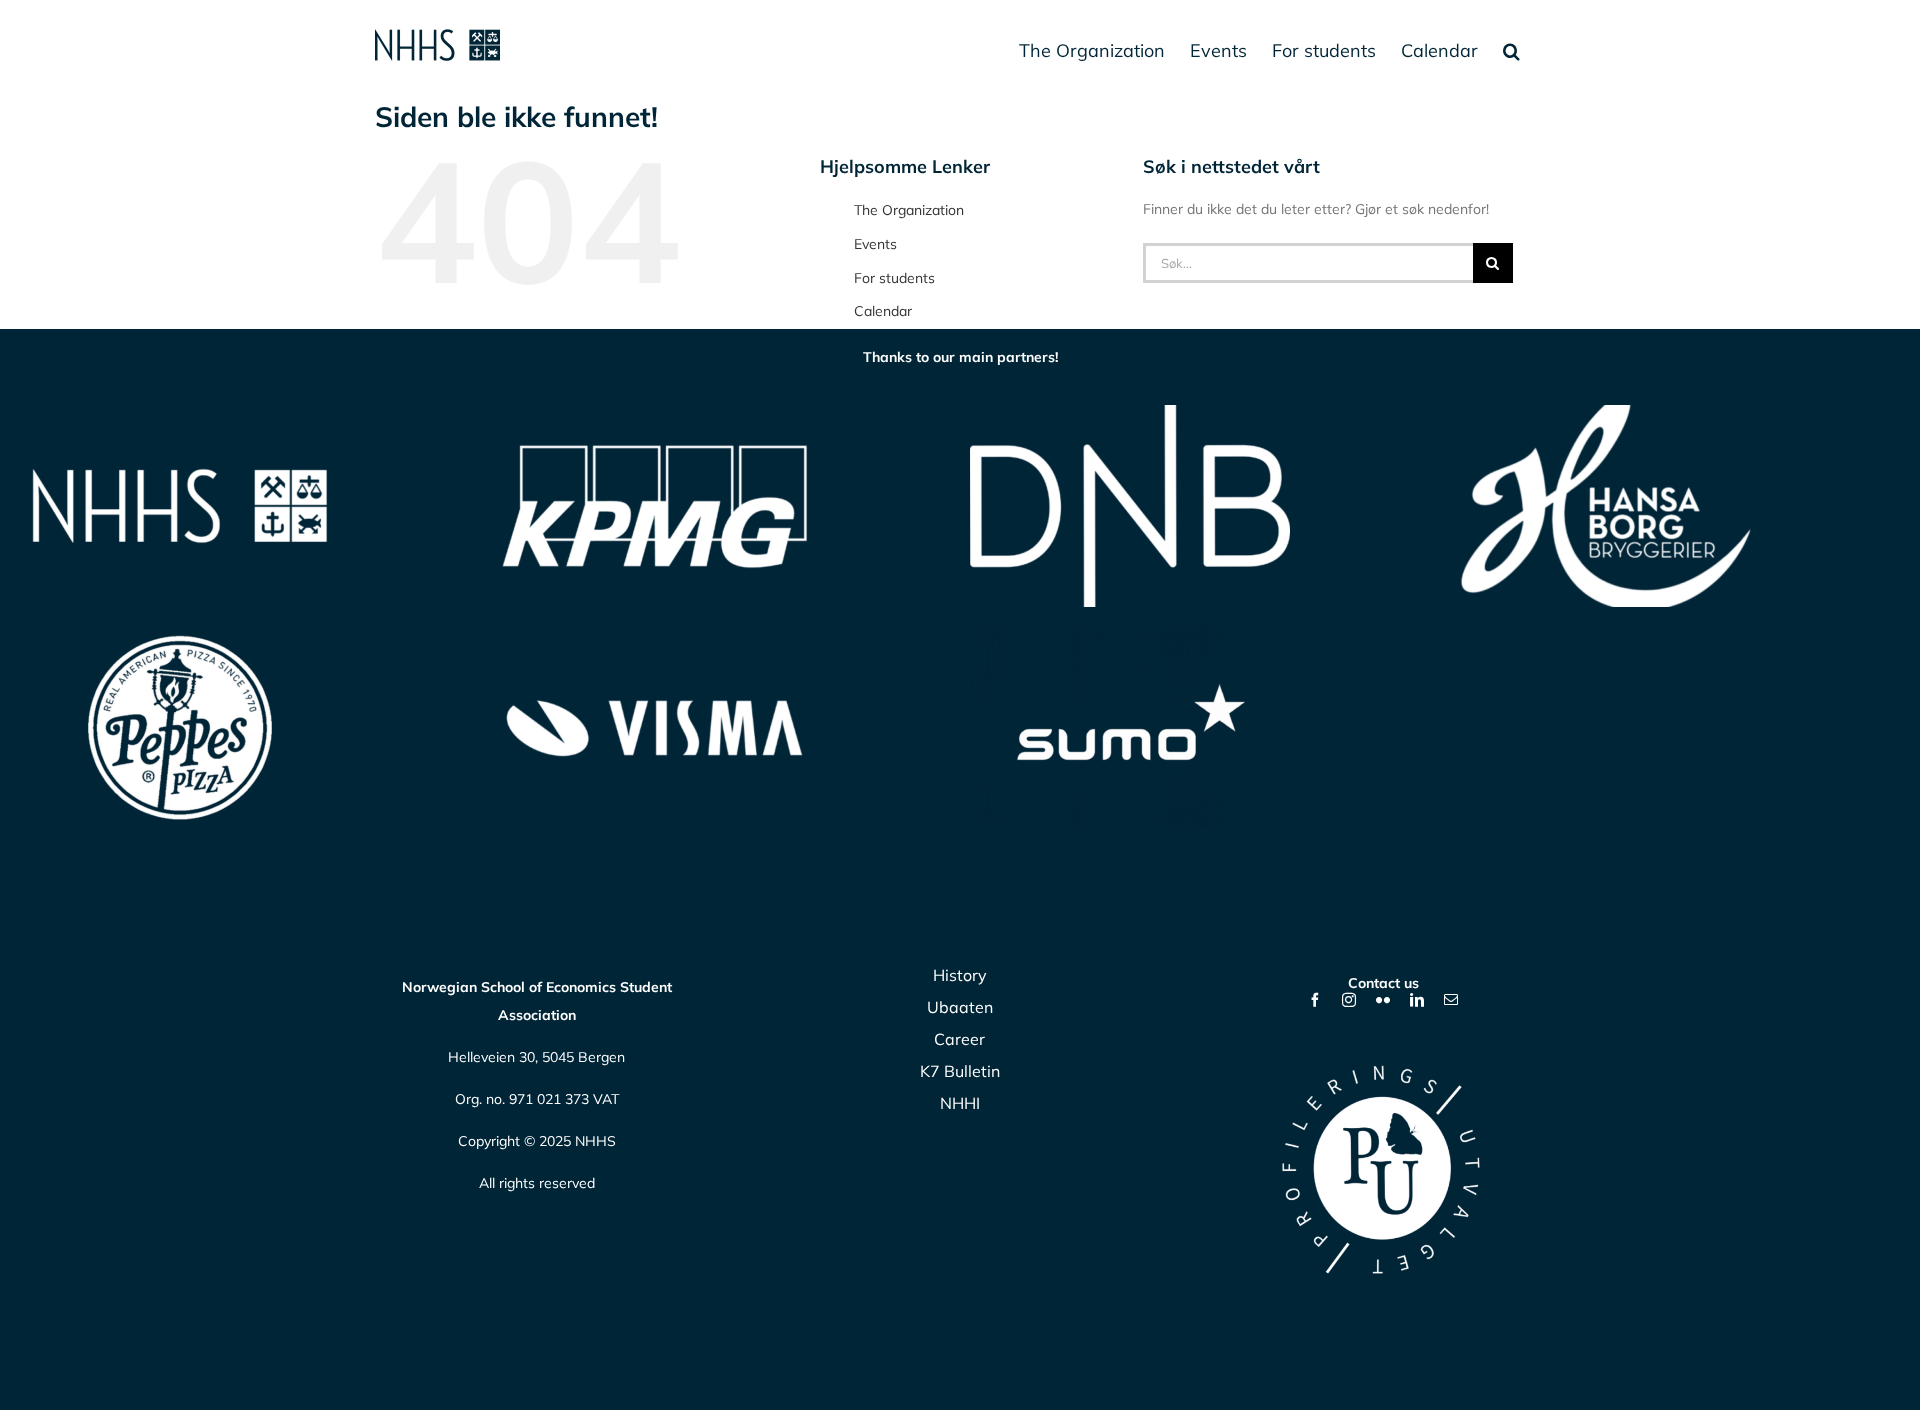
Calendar (883, 311)
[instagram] (1349, 1000)
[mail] (1451, 1000)
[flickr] (1383, 1000)
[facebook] (1315, 1000)
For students (894, 278)
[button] (1511, 50)
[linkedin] (1417, 1000)
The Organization (909, 210)
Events (875, 244)
